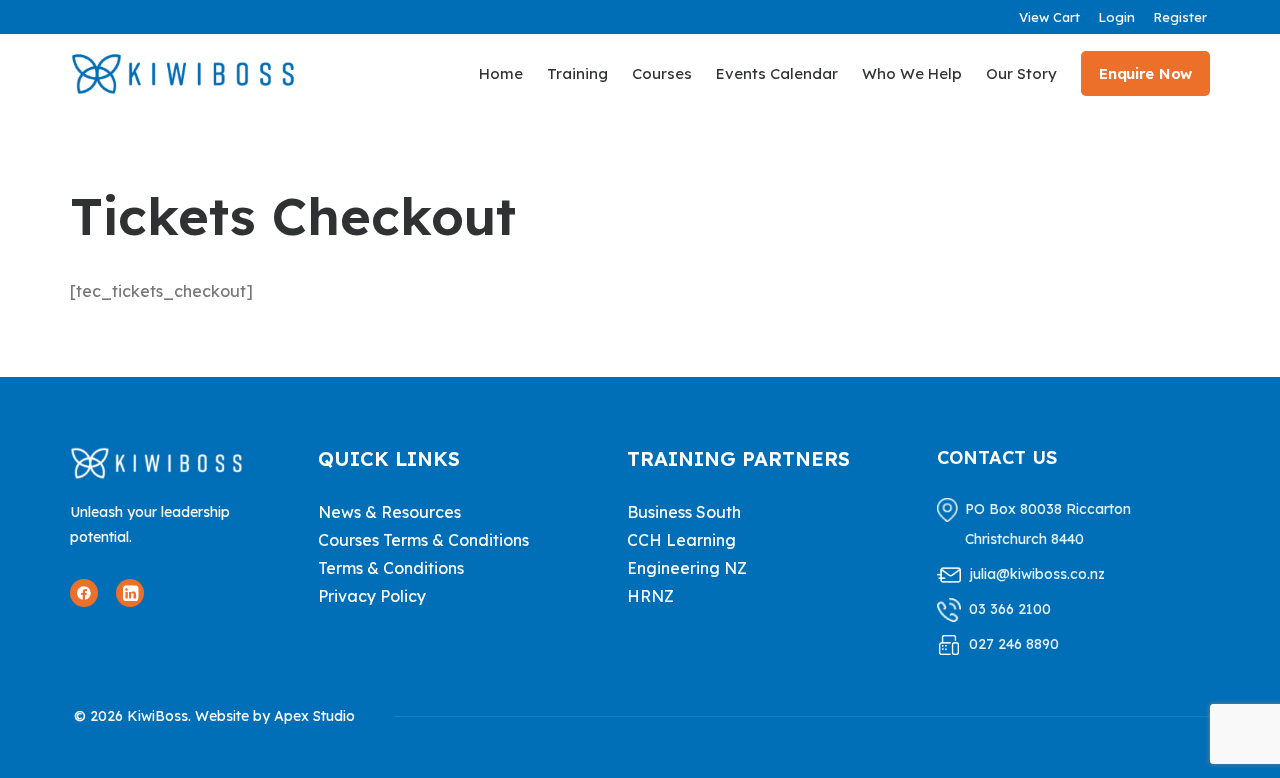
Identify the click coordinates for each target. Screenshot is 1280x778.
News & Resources (389, 512)
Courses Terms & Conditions (423, 540)
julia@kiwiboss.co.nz (1037, 574)
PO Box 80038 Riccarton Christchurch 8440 (1048, 524)
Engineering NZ (687, 568)
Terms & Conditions (391, 568)
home (501, 73)
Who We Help (912, 73)
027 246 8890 (1014, 644)
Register (1180, 17)
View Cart (1049, 17)
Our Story (1021, 73)
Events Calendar (777, 73)
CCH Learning (681, 540)
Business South (684, 512)
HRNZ (650, 596)
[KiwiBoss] (183, 73)
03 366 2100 (1010, 609)
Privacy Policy (372, 596)
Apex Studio (314, 716)
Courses (662, 73)
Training (577, 73)
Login (1116, 17)
